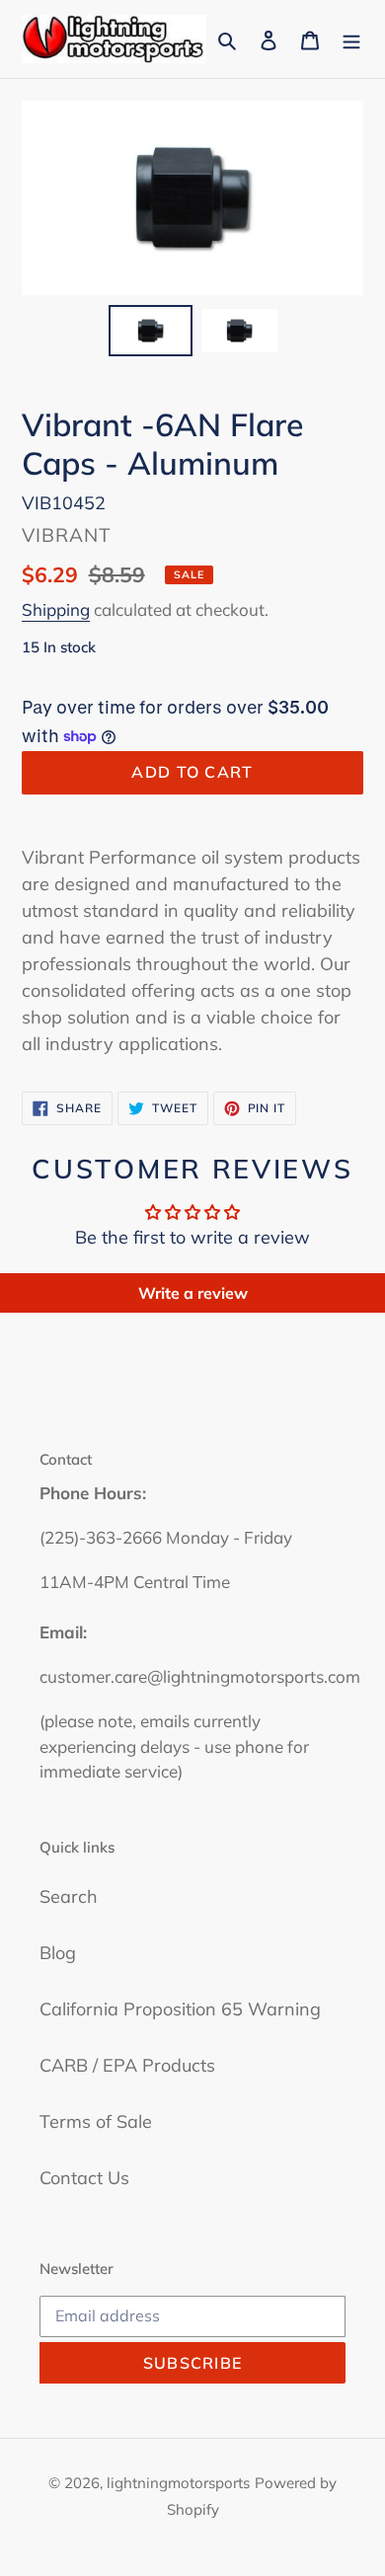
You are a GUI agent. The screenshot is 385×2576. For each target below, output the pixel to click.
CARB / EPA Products (127, 2065)
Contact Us (84, 2178)
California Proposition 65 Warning (180, 2009)
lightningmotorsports (178, 2483)
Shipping (56, 609)
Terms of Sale (96, 2121)
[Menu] (351, 39)
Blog (58, 1953)
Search (69, 1896)
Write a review (193, 1293)
